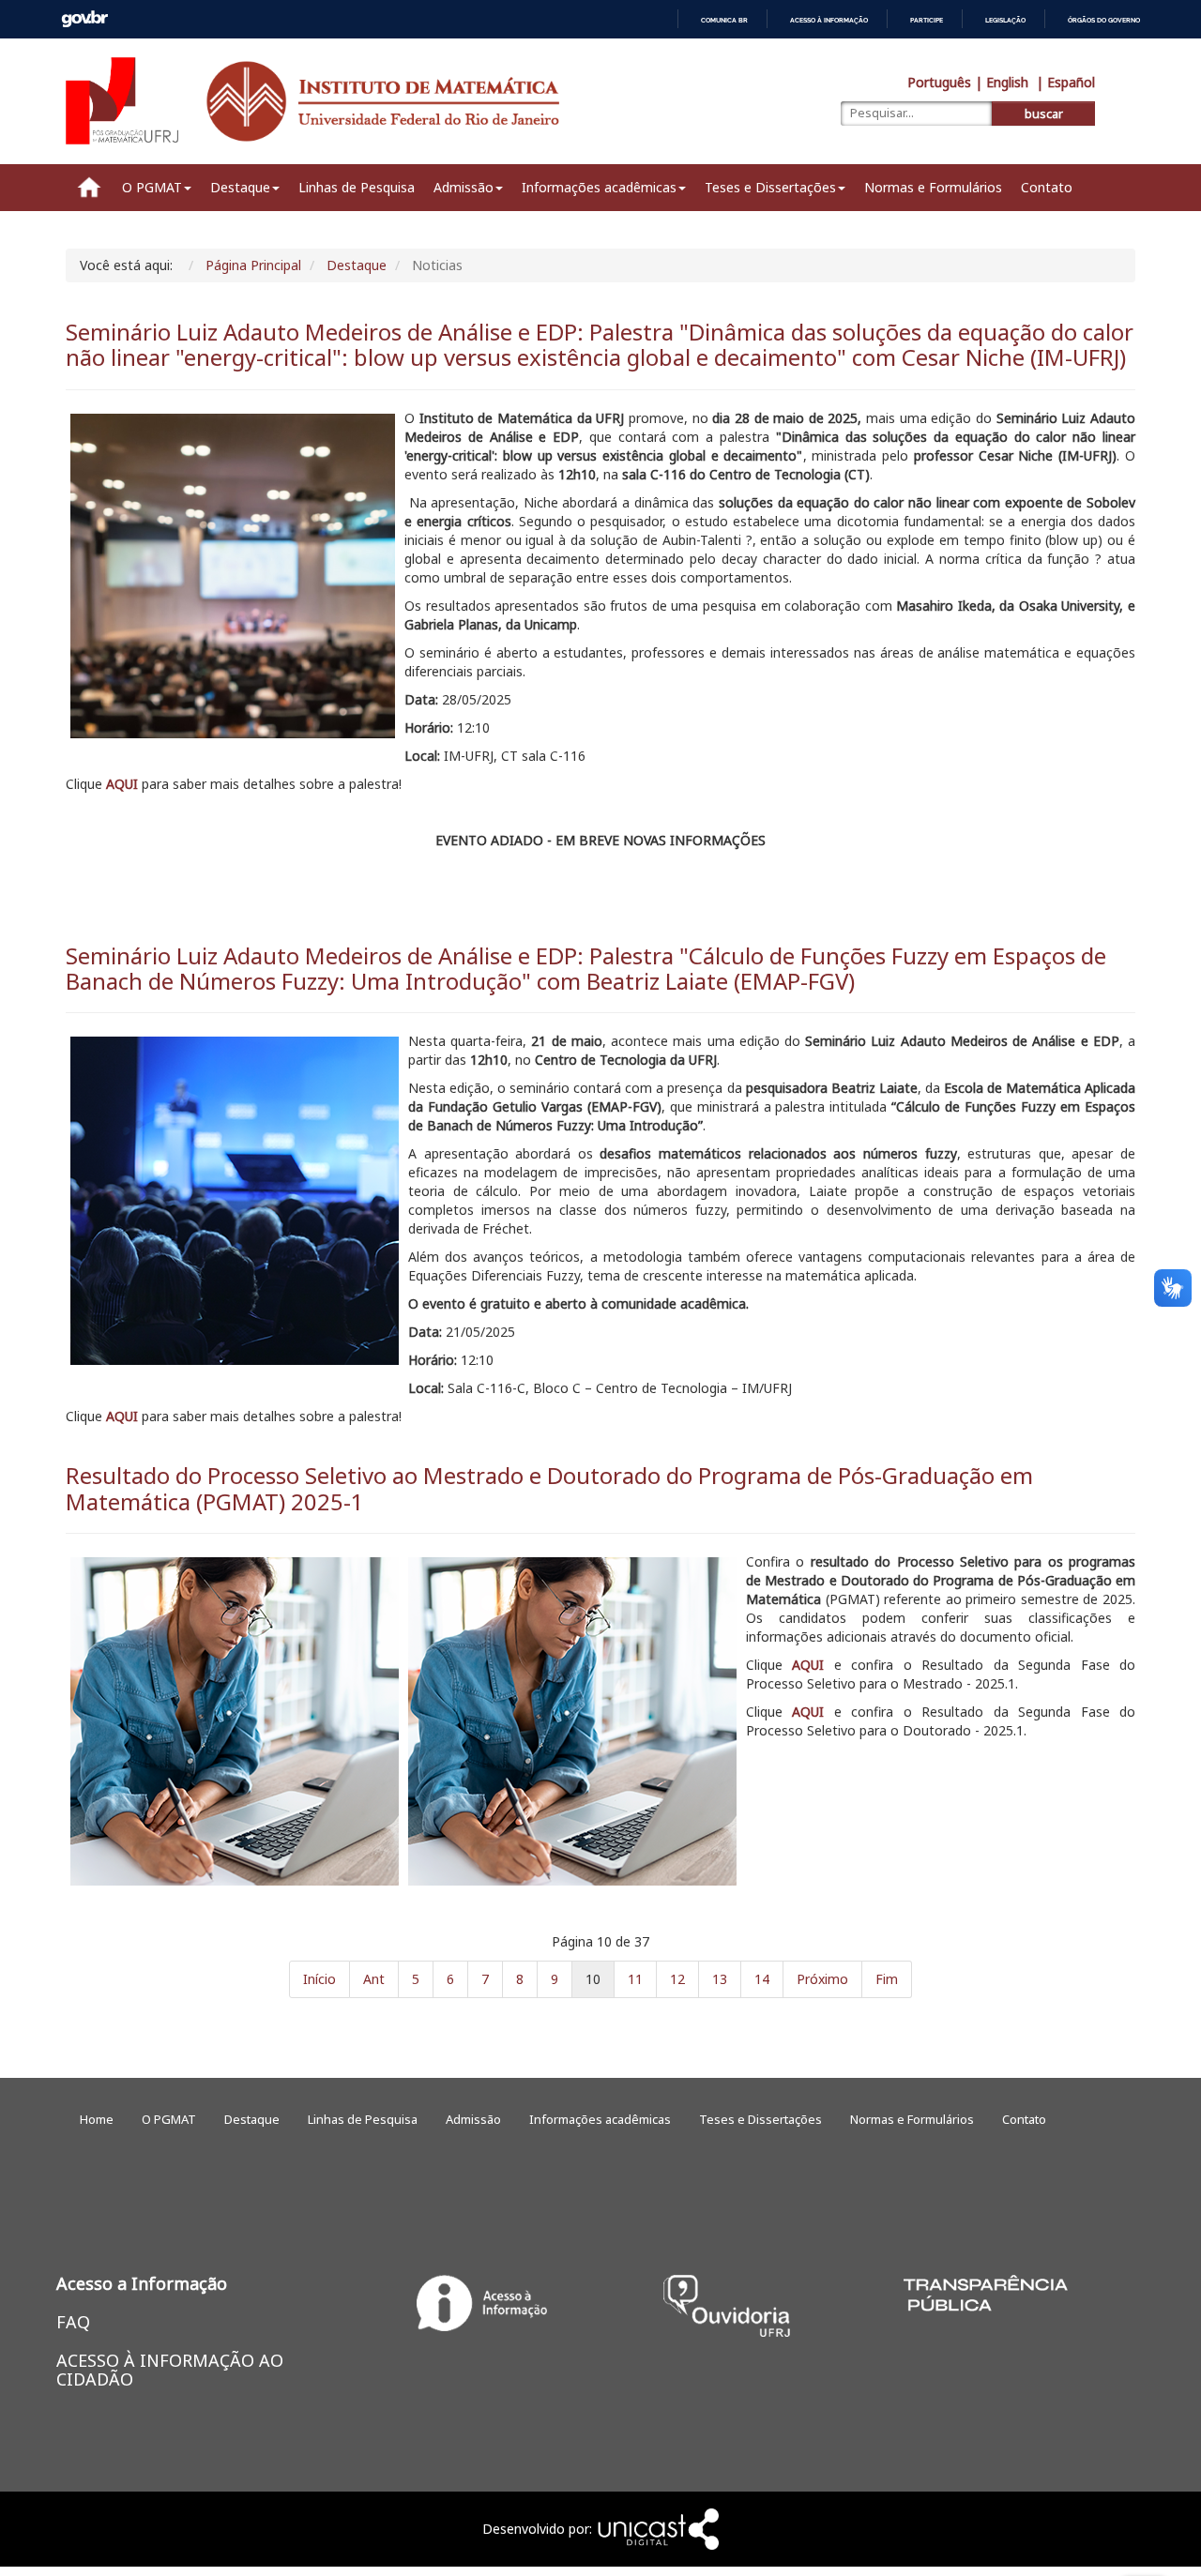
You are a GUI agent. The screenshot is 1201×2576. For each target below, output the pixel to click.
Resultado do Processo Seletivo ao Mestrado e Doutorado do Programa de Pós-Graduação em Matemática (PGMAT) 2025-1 (549, 1488)
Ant (374, 1979)
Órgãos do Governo (1104, 20)
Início (319, 1979)
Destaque (240, 187)
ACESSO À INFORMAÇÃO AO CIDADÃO (170, 2370)
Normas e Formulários (933, 187)
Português (939, 82)
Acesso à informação (829, 20)
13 (720, 1979)
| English (1003, 82)
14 (762, 1979)
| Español (1065, 82)
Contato (1047, 187)
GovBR (84, 19)
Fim (887, 1979)
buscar (1044, 114)
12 (677, 1979)
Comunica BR (724, 20)
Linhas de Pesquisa (357, 187)
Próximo (822, 1979)
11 (635, 1979)
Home (89, 188)
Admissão (464, 187)
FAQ (73, 2322)
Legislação (1005, 20)
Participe (927, 20)
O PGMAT (152, 187)
